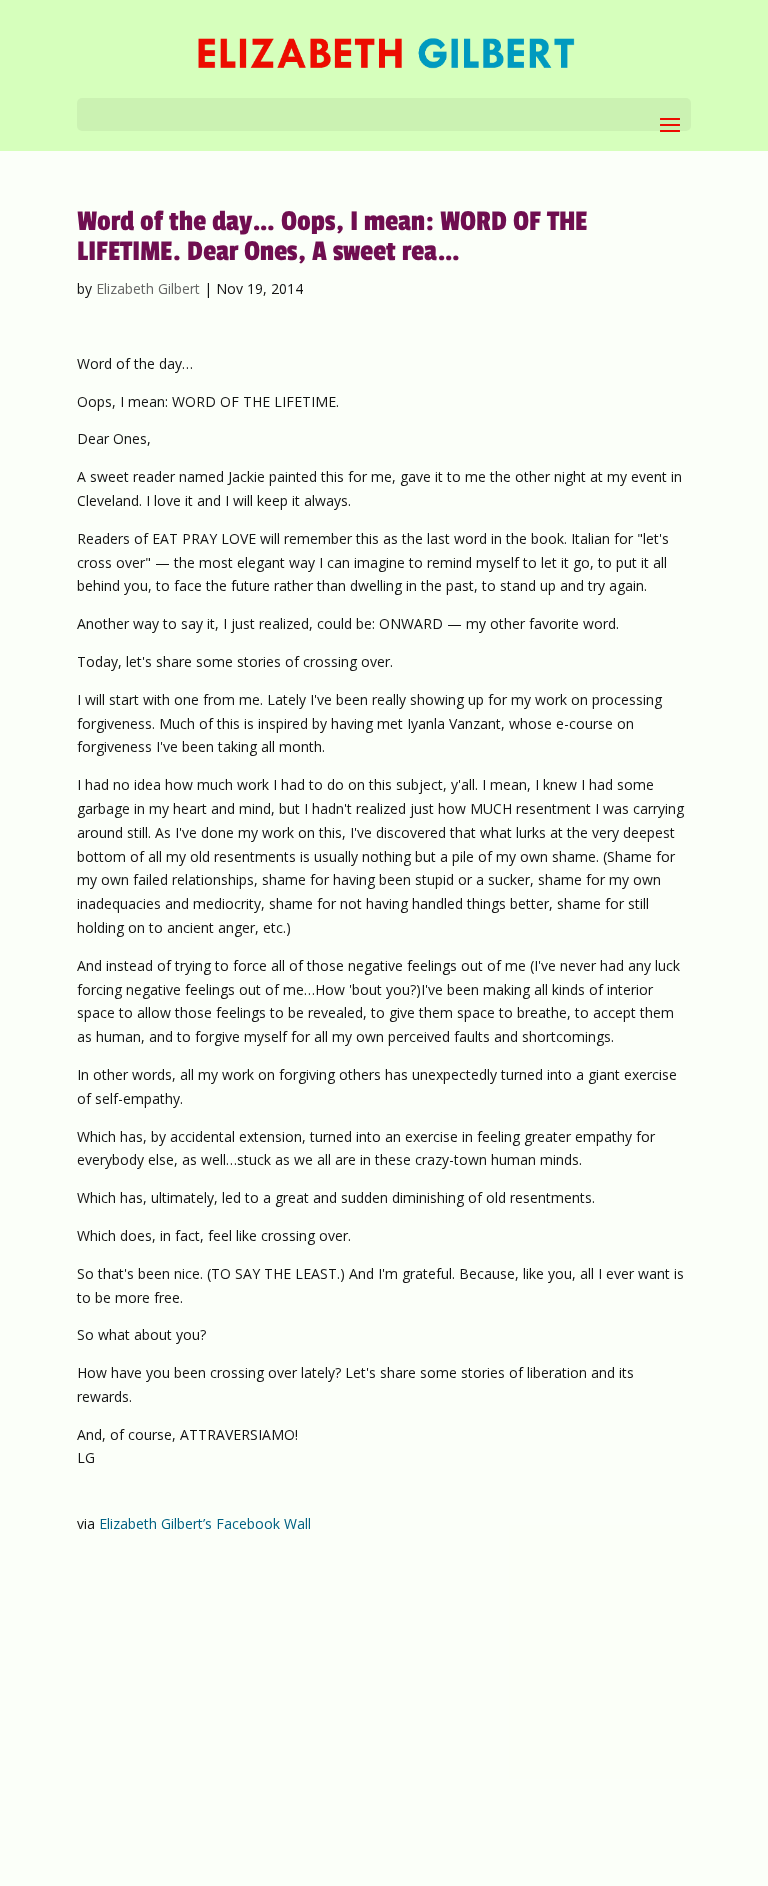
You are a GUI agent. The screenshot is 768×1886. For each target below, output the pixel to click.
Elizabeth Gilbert (148, 288)
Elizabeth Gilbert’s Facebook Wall (205, 1523)
